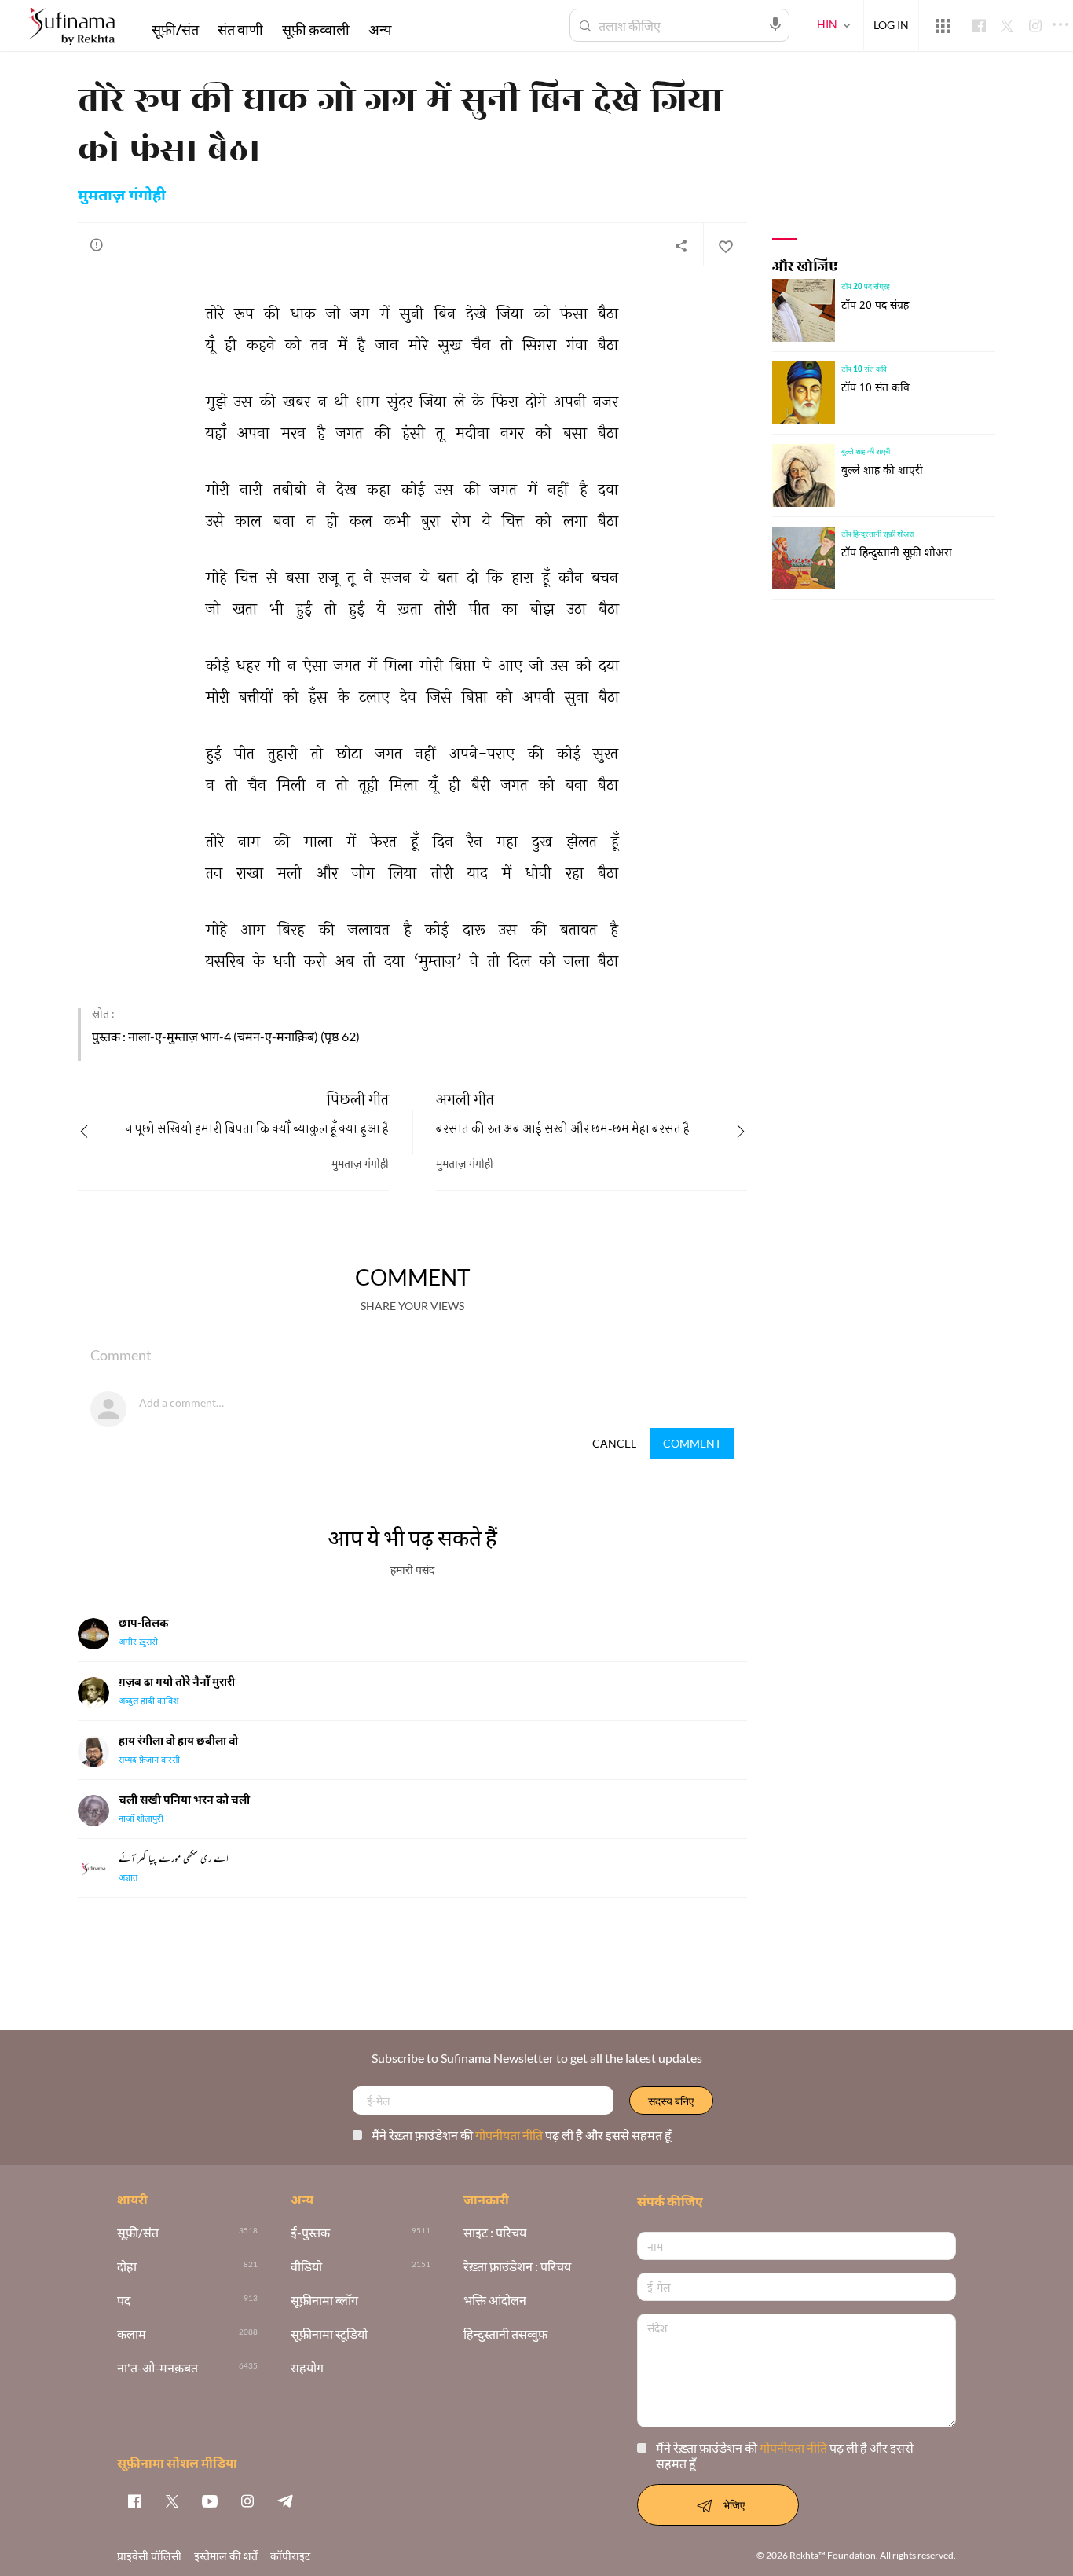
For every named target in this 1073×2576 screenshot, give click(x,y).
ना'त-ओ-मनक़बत (157, 2368)
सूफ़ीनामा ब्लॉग (324, 2301)
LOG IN (891, 25)
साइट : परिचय (495, 2233)
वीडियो (306, 2267)
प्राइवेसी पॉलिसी (149, 2556)
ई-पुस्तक (310, 2233)
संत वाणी (240, 29)
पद (124, 2301)
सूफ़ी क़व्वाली (316, 29)
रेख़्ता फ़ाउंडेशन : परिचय (517, 2267)
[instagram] (247, 2501)
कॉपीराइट (290, 2556)
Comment (692, 1443)
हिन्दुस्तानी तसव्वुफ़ (505, 2334)
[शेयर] (681, 245)
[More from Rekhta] (943, 26)
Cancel (614, 1443)
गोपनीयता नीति (510, 2135)
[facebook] (134, 2501)
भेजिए (734, 2505)
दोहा (127, 2267)
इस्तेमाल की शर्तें (226, 2556)
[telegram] (285, 2501)
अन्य (380, 29)
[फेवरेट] (725, 245)
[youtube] (210, 2501)
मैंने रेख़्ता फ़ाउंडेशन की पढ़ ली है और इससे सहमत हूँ (522, 2135)
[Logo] (71, 28)
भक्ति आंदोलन (495, 2301)
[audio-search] (775, 24)
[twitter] (172, 2501)
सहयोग (307, 2368)
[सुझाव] (97, 244)
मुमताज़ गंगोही (122, 196)
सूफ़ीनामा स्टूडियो (329, 2334)
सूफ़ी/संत (175, 29)
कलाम (132, 2334)
